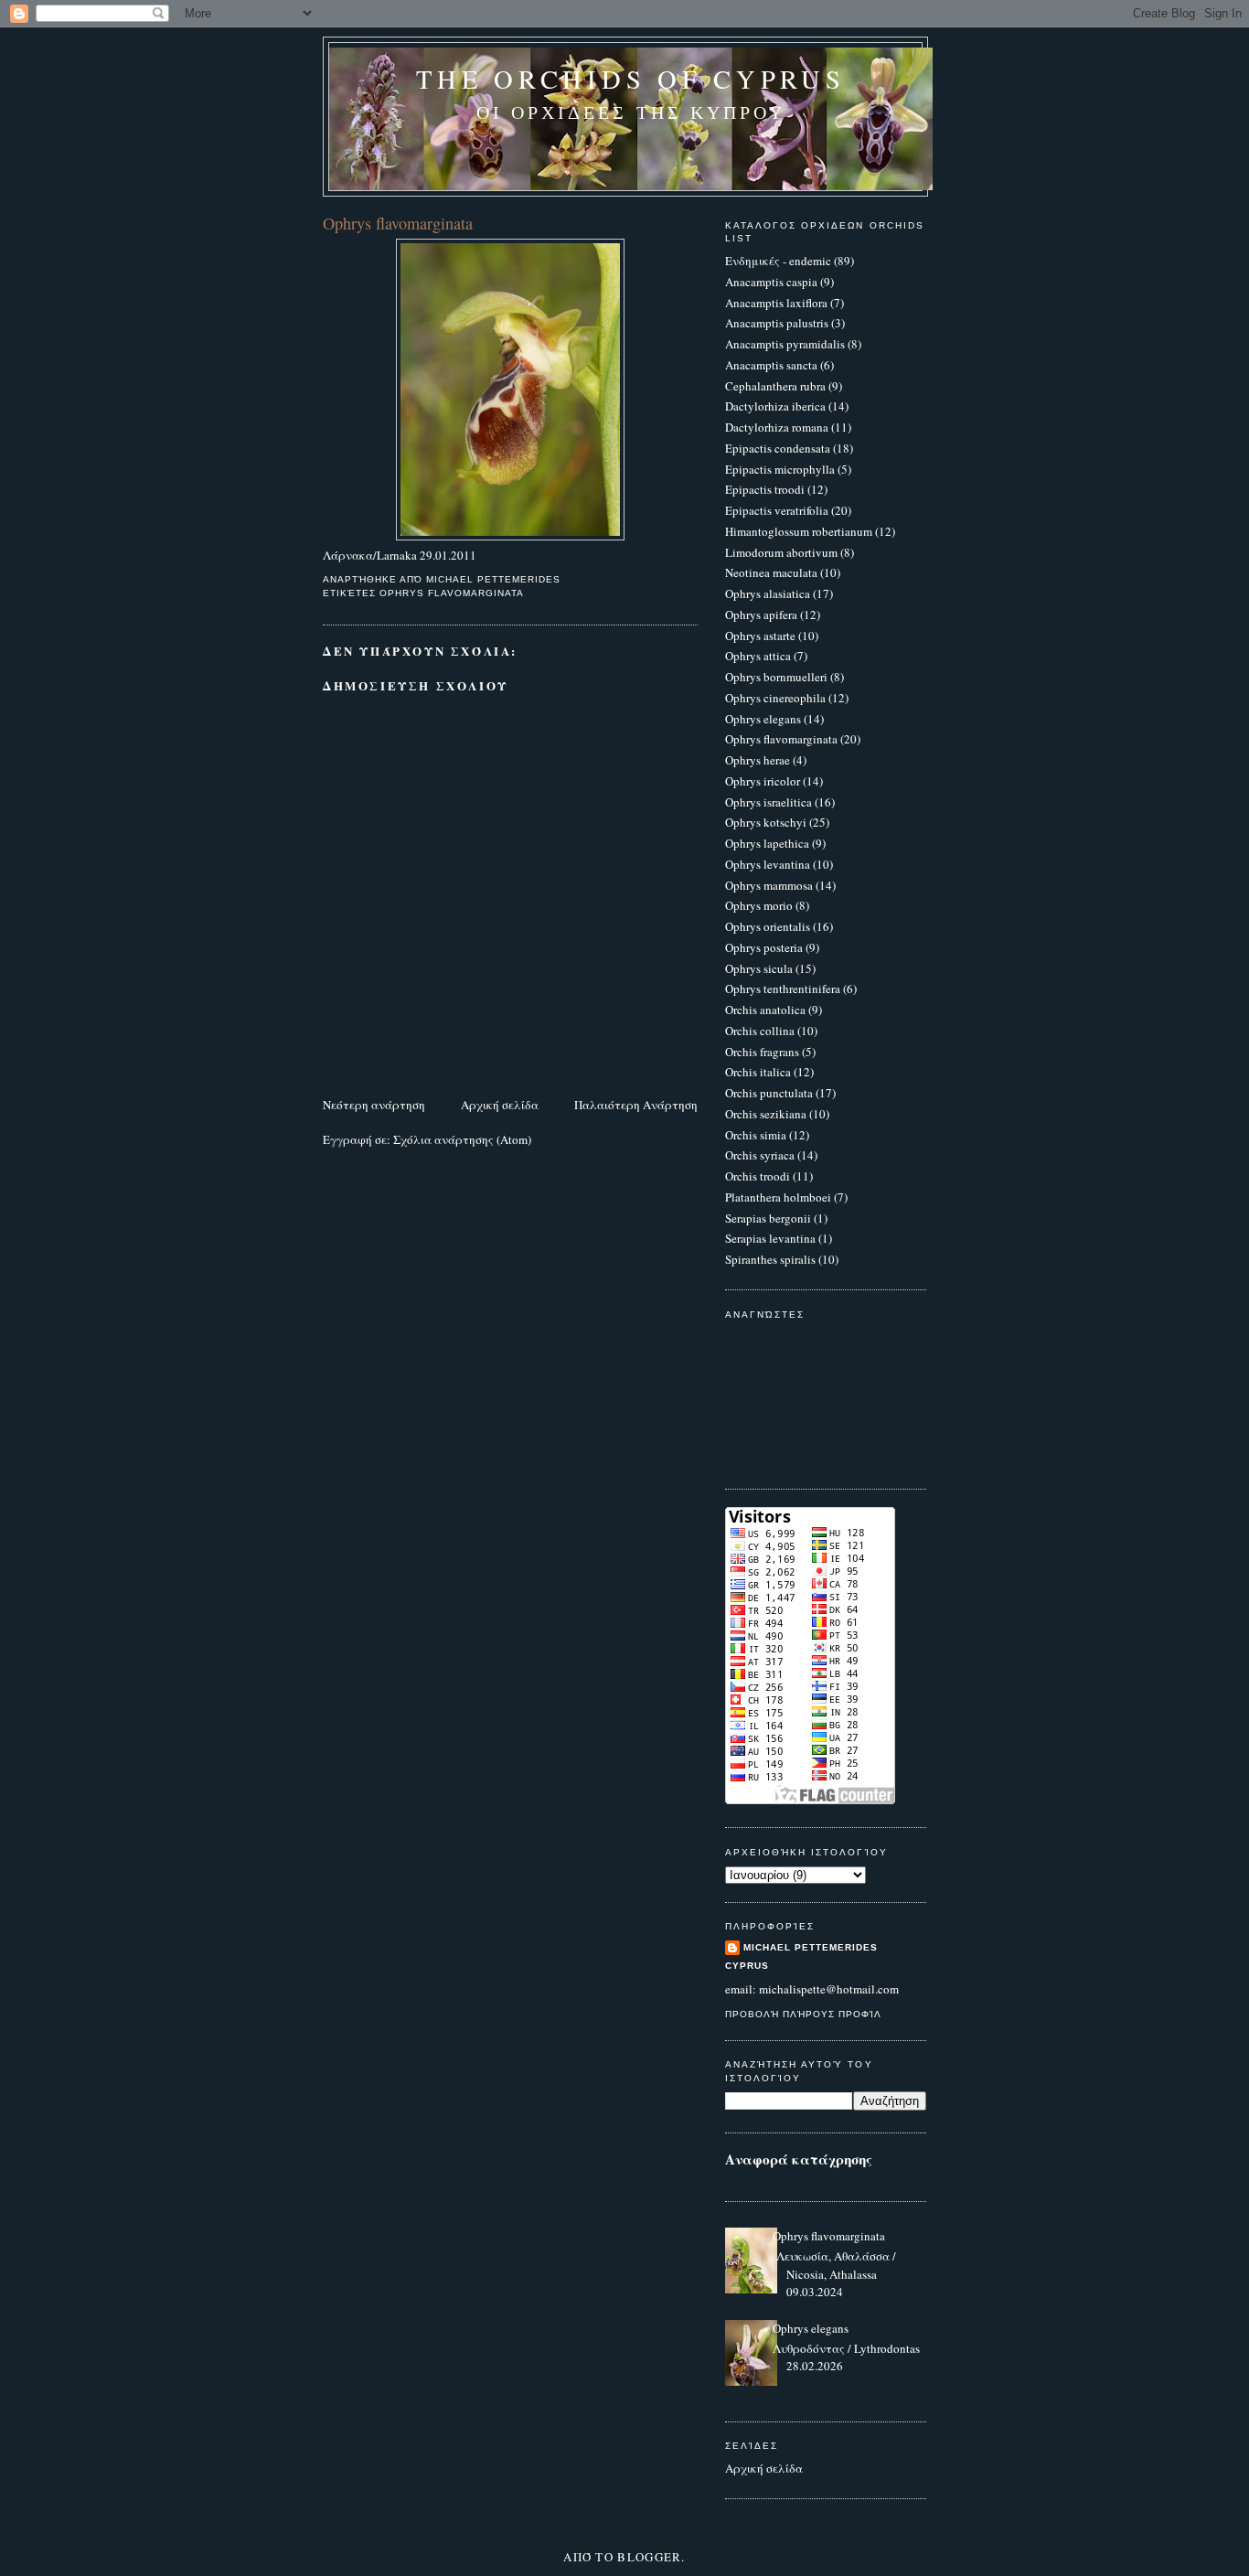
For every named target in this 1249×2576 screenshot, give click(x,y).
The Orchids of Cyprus (630, 79)
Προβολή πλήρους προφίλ (803, 2014)
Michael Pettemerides (811, 1947)
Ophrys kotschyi (766, 822)
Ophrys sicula (759, 968)
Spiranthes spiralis (770, 1259)
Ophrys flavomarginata (452, 593)
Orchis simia (756, 1135)
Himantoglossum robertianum (799, 531)
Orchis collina (760, 1031)
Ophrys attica (758, 656)
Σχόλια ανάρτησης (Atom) (462, 1139)
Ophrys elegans (763, 719)
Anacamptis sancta (771, 365)
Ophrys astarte (760, 636)
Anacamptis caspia (771, 282)
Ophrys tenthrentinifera (783, 989)
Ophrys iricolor (763, 781)
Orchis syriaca (760, 1155)
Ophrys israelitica (769, 802)
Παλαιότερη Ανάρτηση (636, 1105)
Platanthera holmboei (778, 1197)
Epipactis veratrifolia (777, 510)
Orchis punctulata (769, 1093)
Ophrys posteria (764, 947)
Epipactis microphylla (780, 469)
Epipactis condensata (778, 448)
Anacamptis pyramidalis (785, 344)
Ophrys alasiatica (768, 593)
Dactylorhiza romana (777, 427)
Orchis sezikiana (766, 1114)
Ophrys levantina (768, 864)
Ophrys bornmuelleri (776, 677)
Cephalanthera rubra (775, 386)
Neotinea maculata (771, 572)
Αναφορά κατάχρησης (799, 2159)
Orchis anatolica (765, 1010)
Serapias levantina (770, 1238)
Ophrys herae (758, 760)
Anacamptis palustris (777, 323)
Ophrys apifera (761, 615)
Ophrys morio (759, 905)
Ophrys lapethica (767, 843)
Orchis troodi (758, 1176)
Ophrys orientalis (768, 926)
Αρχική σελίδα (500, 1105)
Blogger (649, 2557)
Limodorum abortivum (781, 552)
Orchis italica (758, 1072)
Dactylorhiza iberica (775, 406)
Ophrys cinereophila (775, 698)
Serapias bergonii (768, 1218)
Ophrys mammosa (769, 885)
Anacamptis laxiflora (776, 303)
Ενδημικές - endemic (778, 261)
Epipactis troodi (765, 489)
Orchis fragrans (762, 1052)
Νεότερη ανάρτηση (374, 1105)
